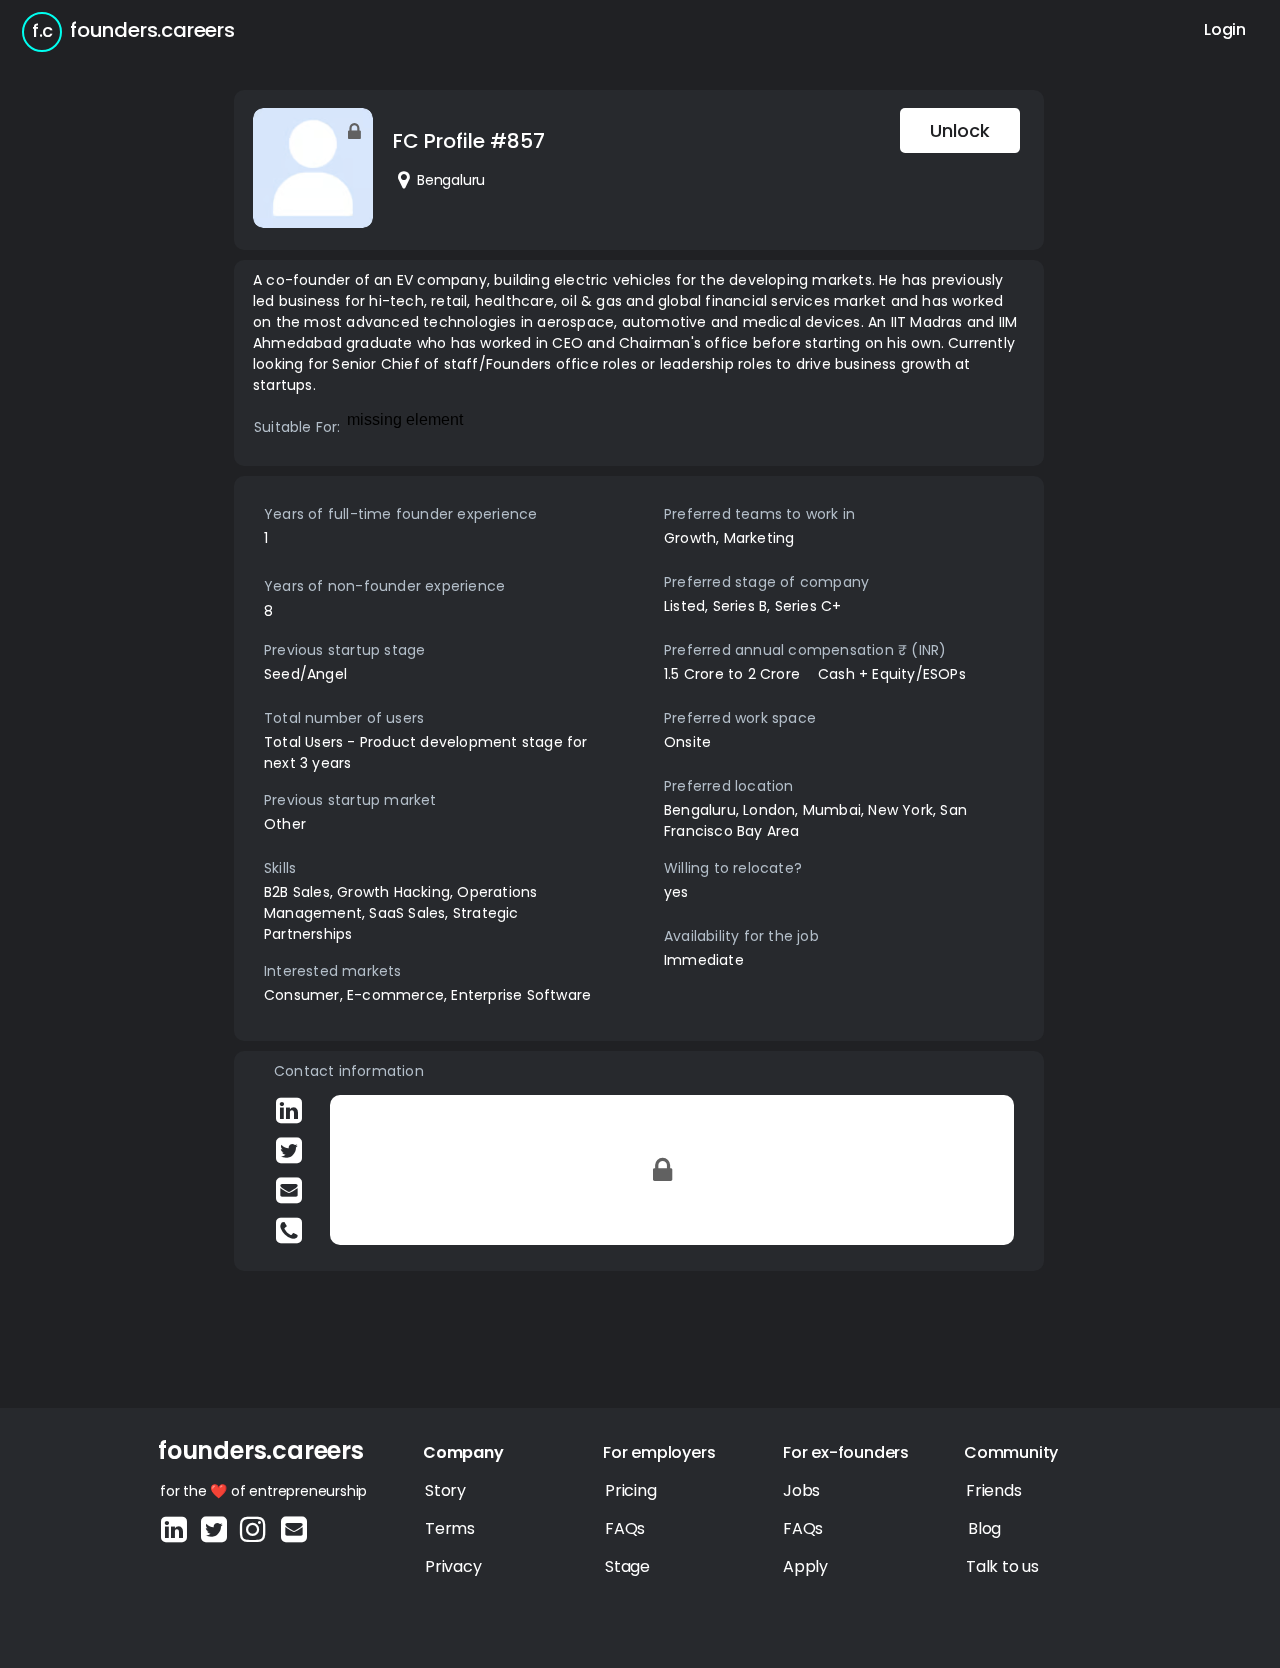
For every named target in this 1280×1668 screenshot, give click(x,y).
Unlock (960, 130)
